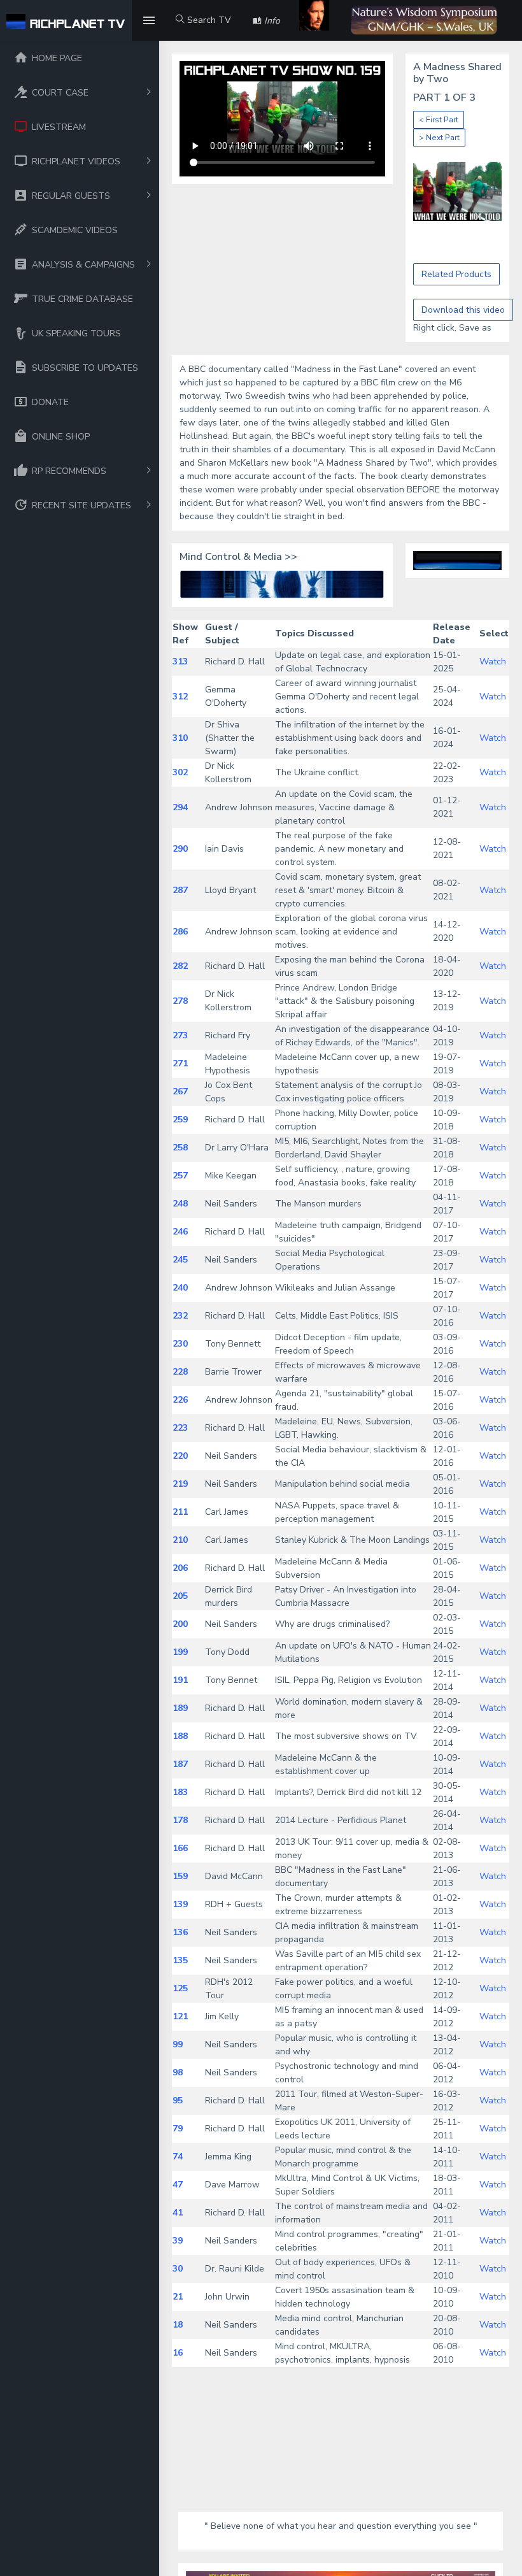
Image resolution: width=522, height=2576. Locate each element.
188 (180, 1736)
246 (180, 1232)
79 (178, 2129)
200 (180, 1624)
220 (180, 1456)
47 (178, 2185)
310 (180, 738)
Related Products (456, 274)
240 (180, 1288)
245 (180, 1260)
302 (180, 772)
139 (180, 1904)
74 (178, 2157)
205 (180, 1596)
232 (180, 1316)
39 (178, 2241)
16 (178, 2353)
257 (180, 1176)
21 (178, 2297)
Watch (493, 662)
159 (180, 1876)
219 (180, 1484)
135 (180, 1960)
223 (180, 1428)
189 (180, 1708)
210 (180, 1540)
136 (180, 1932)
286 (180, 932)
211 (180, 1512)
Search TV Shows (203, 27)
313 (180, 662)
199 (180, 1652)
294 (180, 807)
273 (180, 1035)
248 (180, 1204)
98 (178, 2072)
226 (180, 1400)
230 (180, 1344)
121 (180, 2016)
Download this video (463, 310)
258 (180, 1148)
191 (180, 1680)
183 (180, 1792)
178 (180, 1820)
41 (178, 2213)
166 (180, 1848)
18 (178, 2325)
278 (180, 1001)
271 (180, 1063)
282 (180, 966)
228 (180, 1372)
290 (180, 849)
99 (178, 2044)
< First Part (439, 120)
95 (178, 2100)
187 (180, 1764)
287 (180, 890)
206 (180, 1568)
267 (180, 1091)
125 (180, 1988)
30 (178, 2269)
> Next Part (439, 138)
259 (180, 1120)
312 (180, 697)
